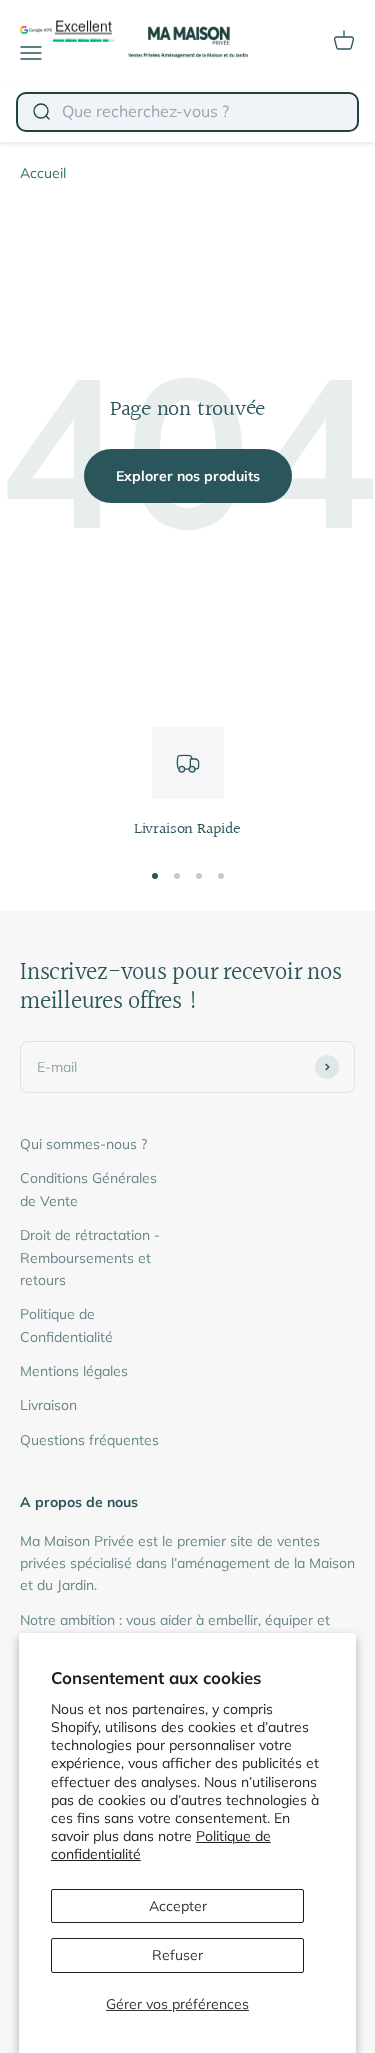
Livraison (48, 1405)
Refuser (177, 1955)
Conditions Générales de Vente (88, 1189)
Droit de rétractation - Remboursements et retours (90, 1257)
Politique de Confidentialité (66, 1325)
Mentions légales (74, 1371)
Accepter (178, 1906)
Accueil (43, 173)
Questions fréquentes (89, 1440)
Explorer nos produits (188, 476)
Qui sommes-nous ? (83, 1144)
